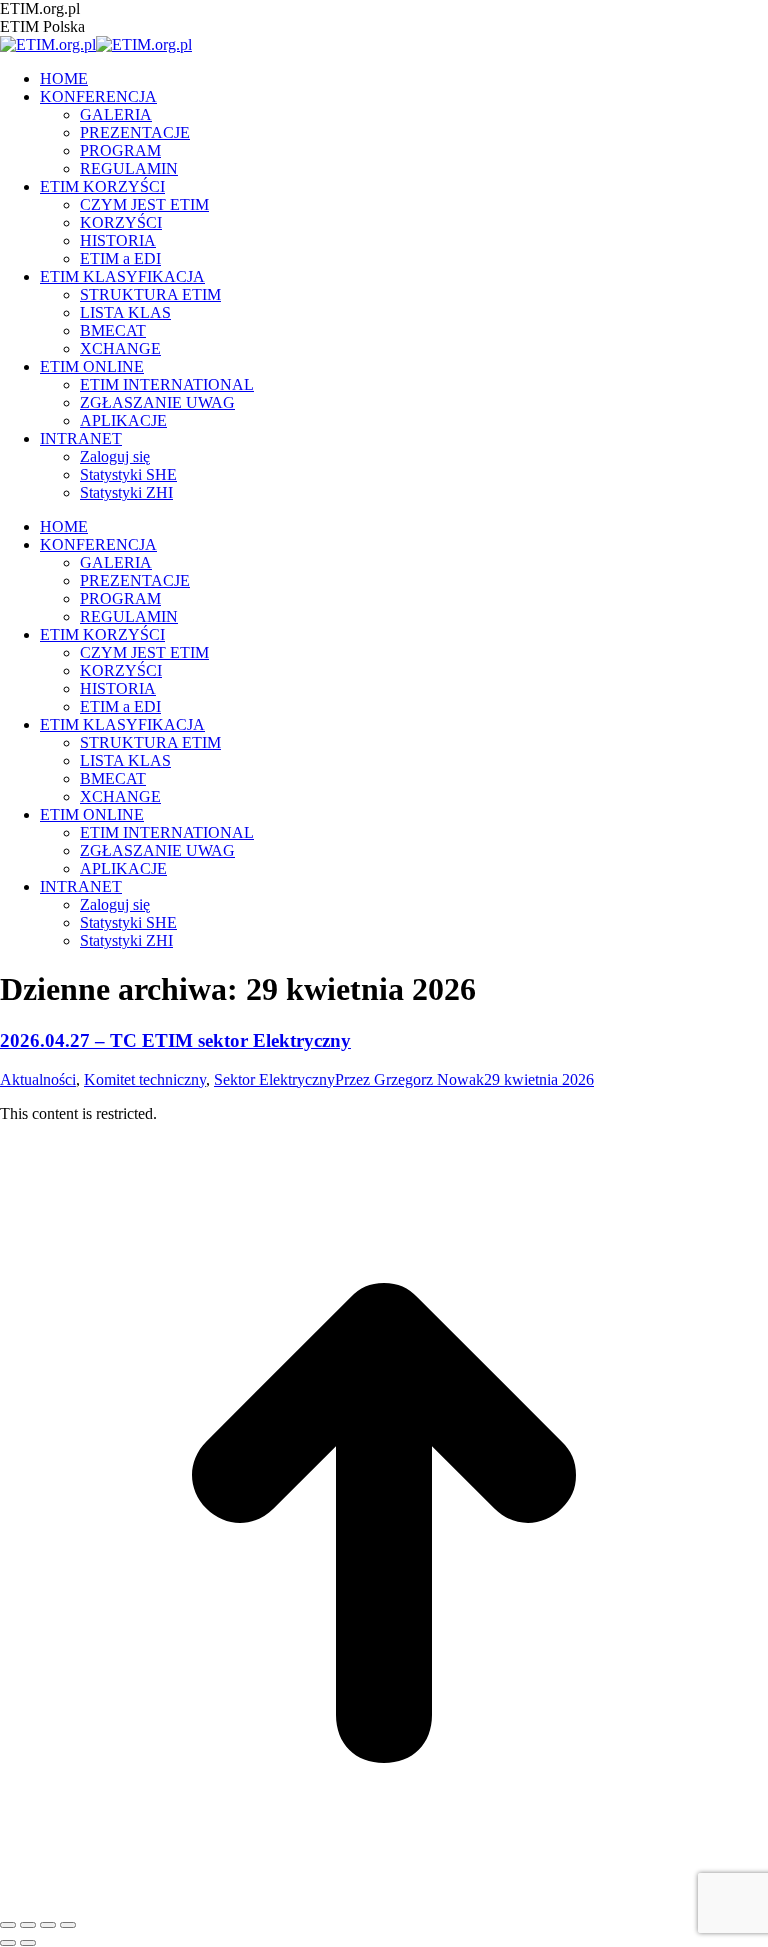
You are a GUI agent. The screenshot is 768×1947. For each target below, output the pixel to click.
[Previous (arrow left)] (8, 1943)
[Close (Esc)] (8, 1925)
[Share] (28, 1925)
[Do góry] (384, 1901)
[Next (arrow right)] (28, 1943)
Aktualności (38, 1079)
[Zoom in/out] (68, 1925)
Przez (409, 1079)
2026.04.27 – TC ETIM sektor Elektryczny (175, 1040)
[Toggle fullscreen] (48, 1925)
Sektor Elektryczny (274, 1079)
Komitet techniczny (145, 1079)
